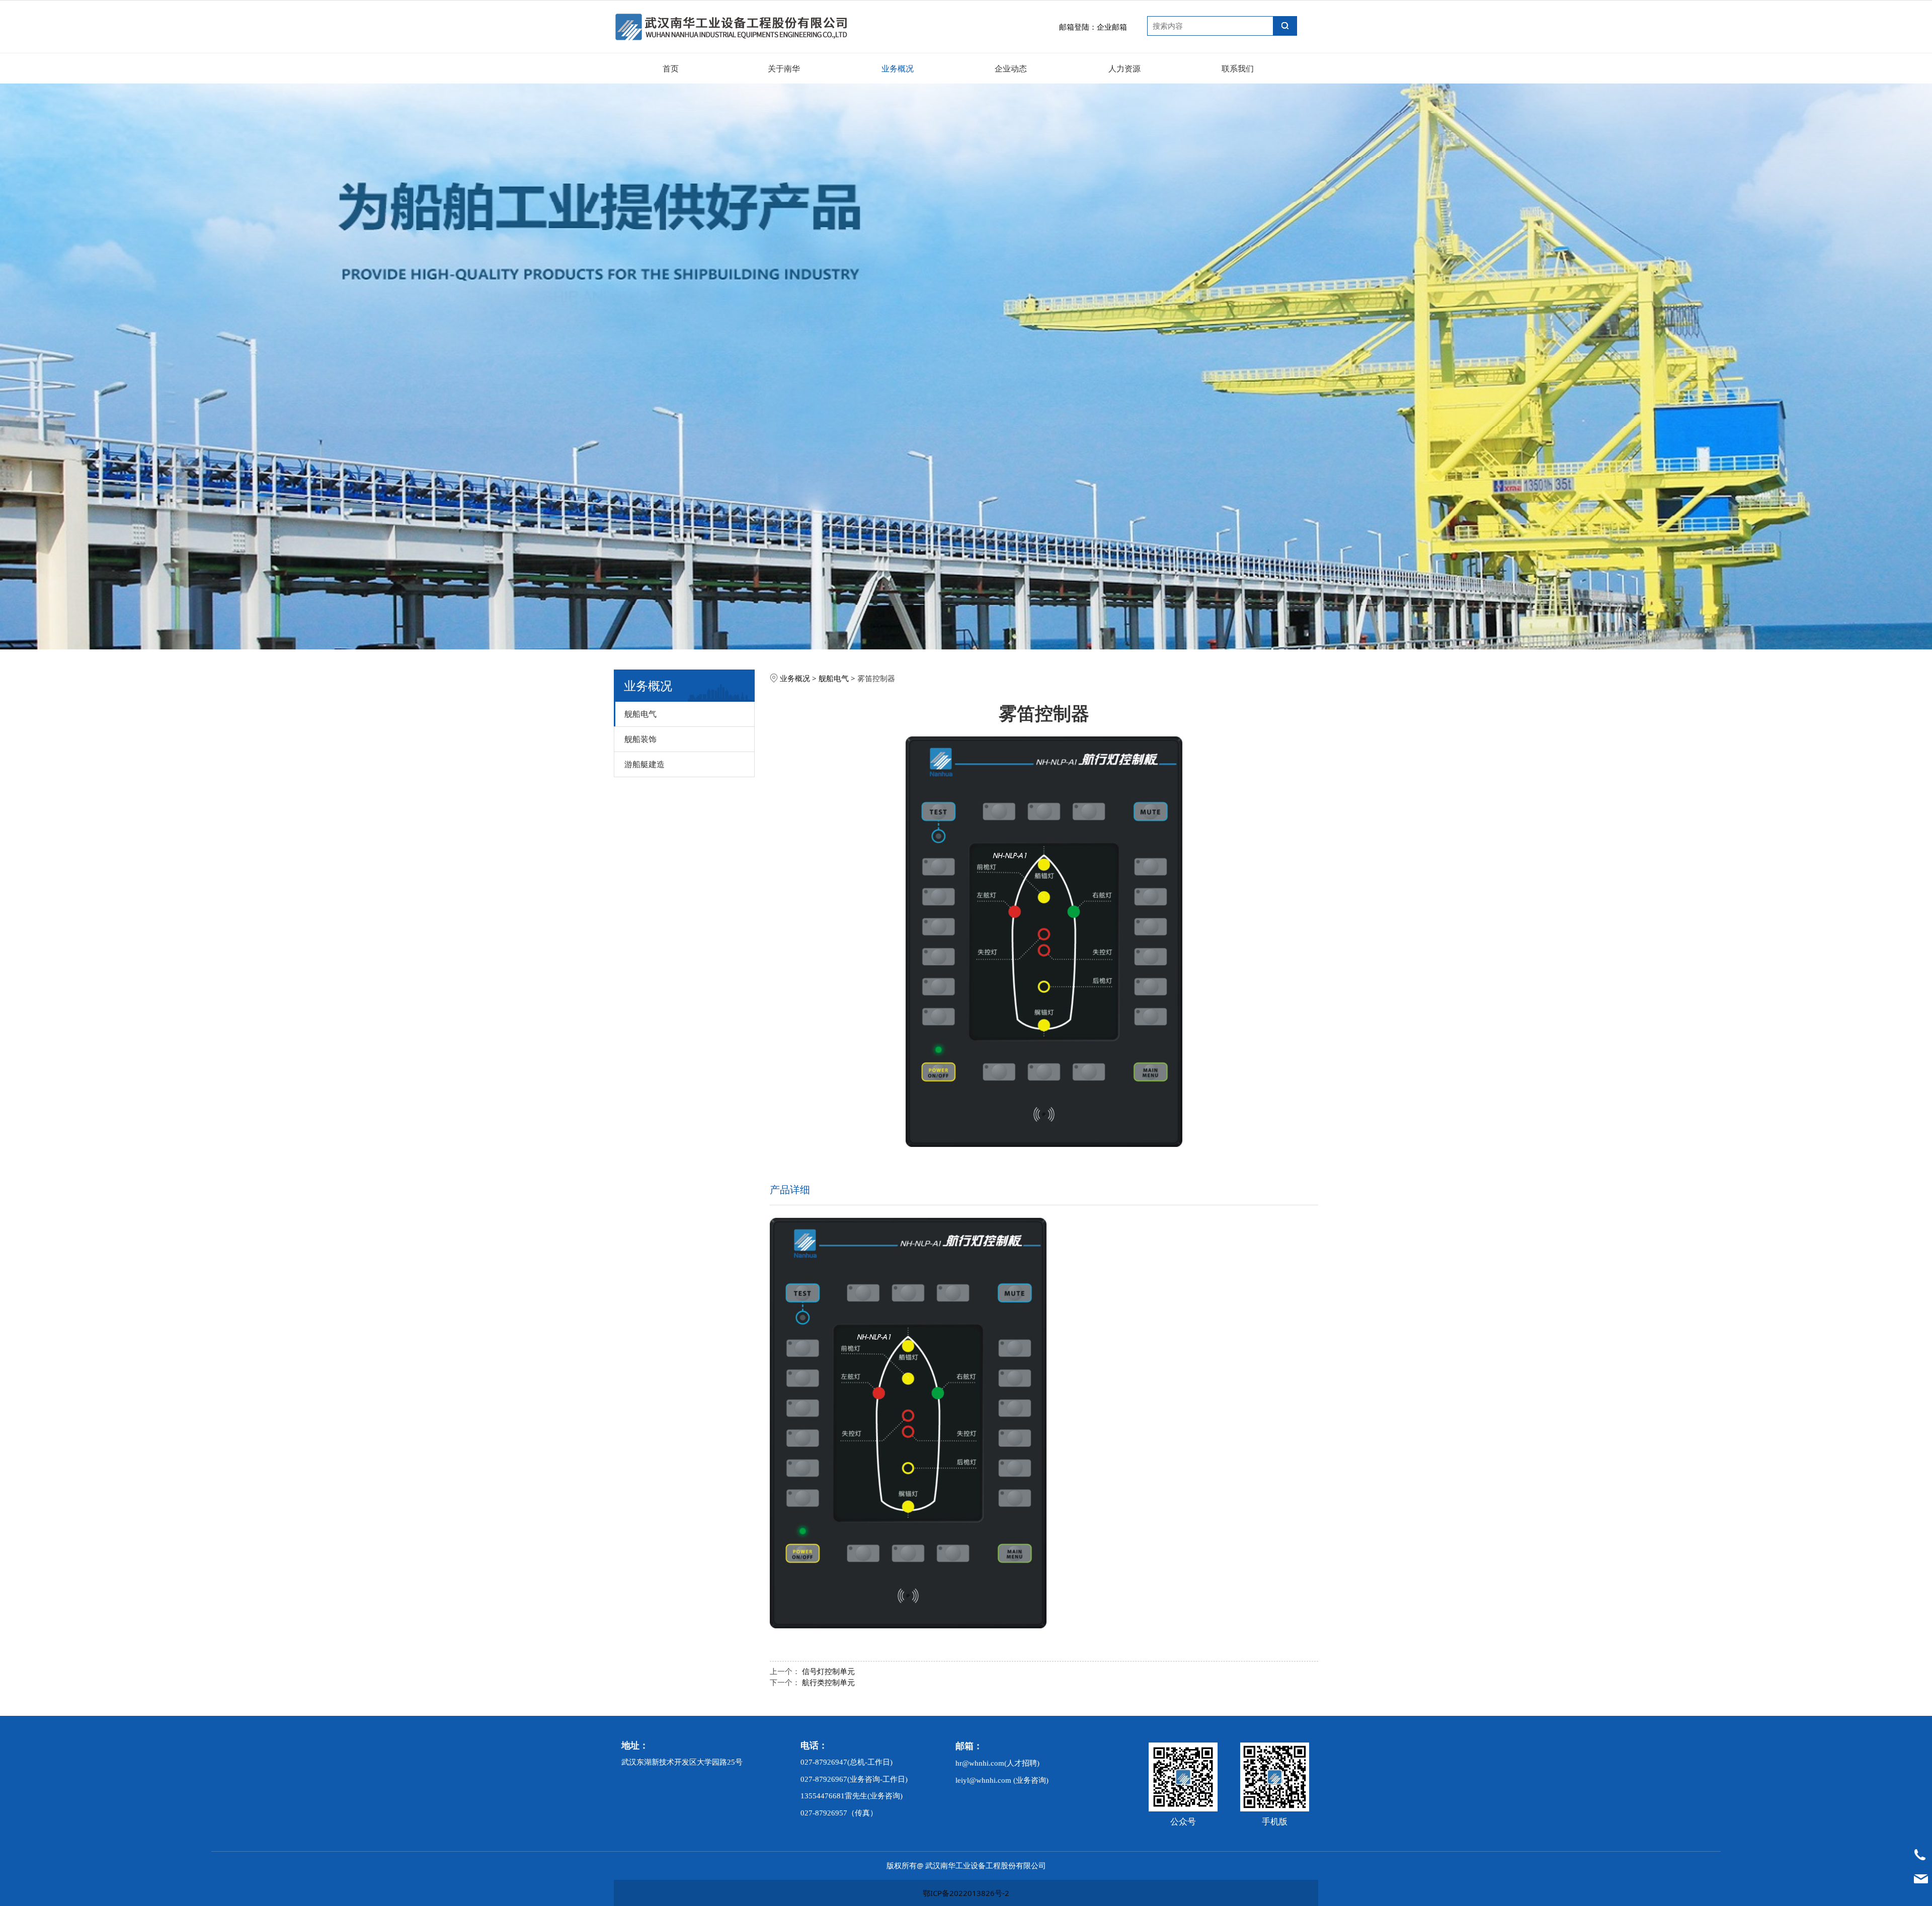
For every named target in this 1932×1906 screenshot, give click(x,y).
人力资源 (1124, 68)
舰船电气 (640, 714)
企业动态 (1011, 68)
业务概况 (898, 68)
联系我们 (1238, 68)
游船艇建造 (645, 764)
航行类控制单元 (828, 1682)
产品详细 (790, 1189)
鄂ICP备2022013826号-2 (966, 1893)
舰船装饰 (640, 739)
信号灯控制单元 (828, 1671)
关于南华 (784, 68)
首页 (671, 68)
